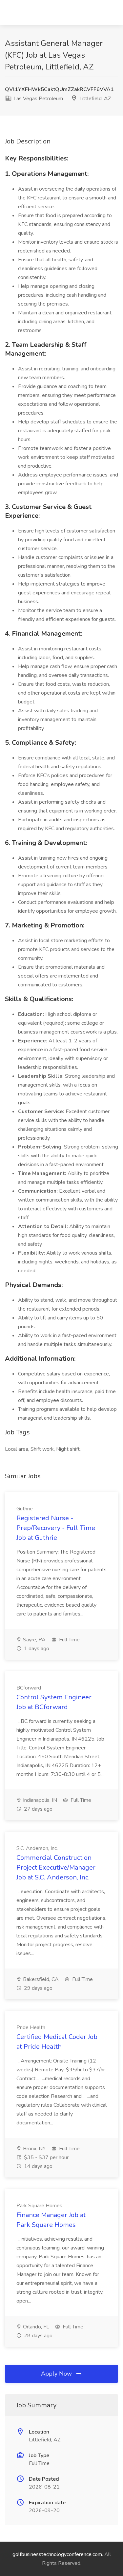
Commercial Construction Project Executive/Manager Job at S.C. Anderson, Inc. (56, 1867)
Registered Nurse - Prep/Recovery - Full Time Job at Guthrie (56, 1528)
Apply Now (57, 2374)
